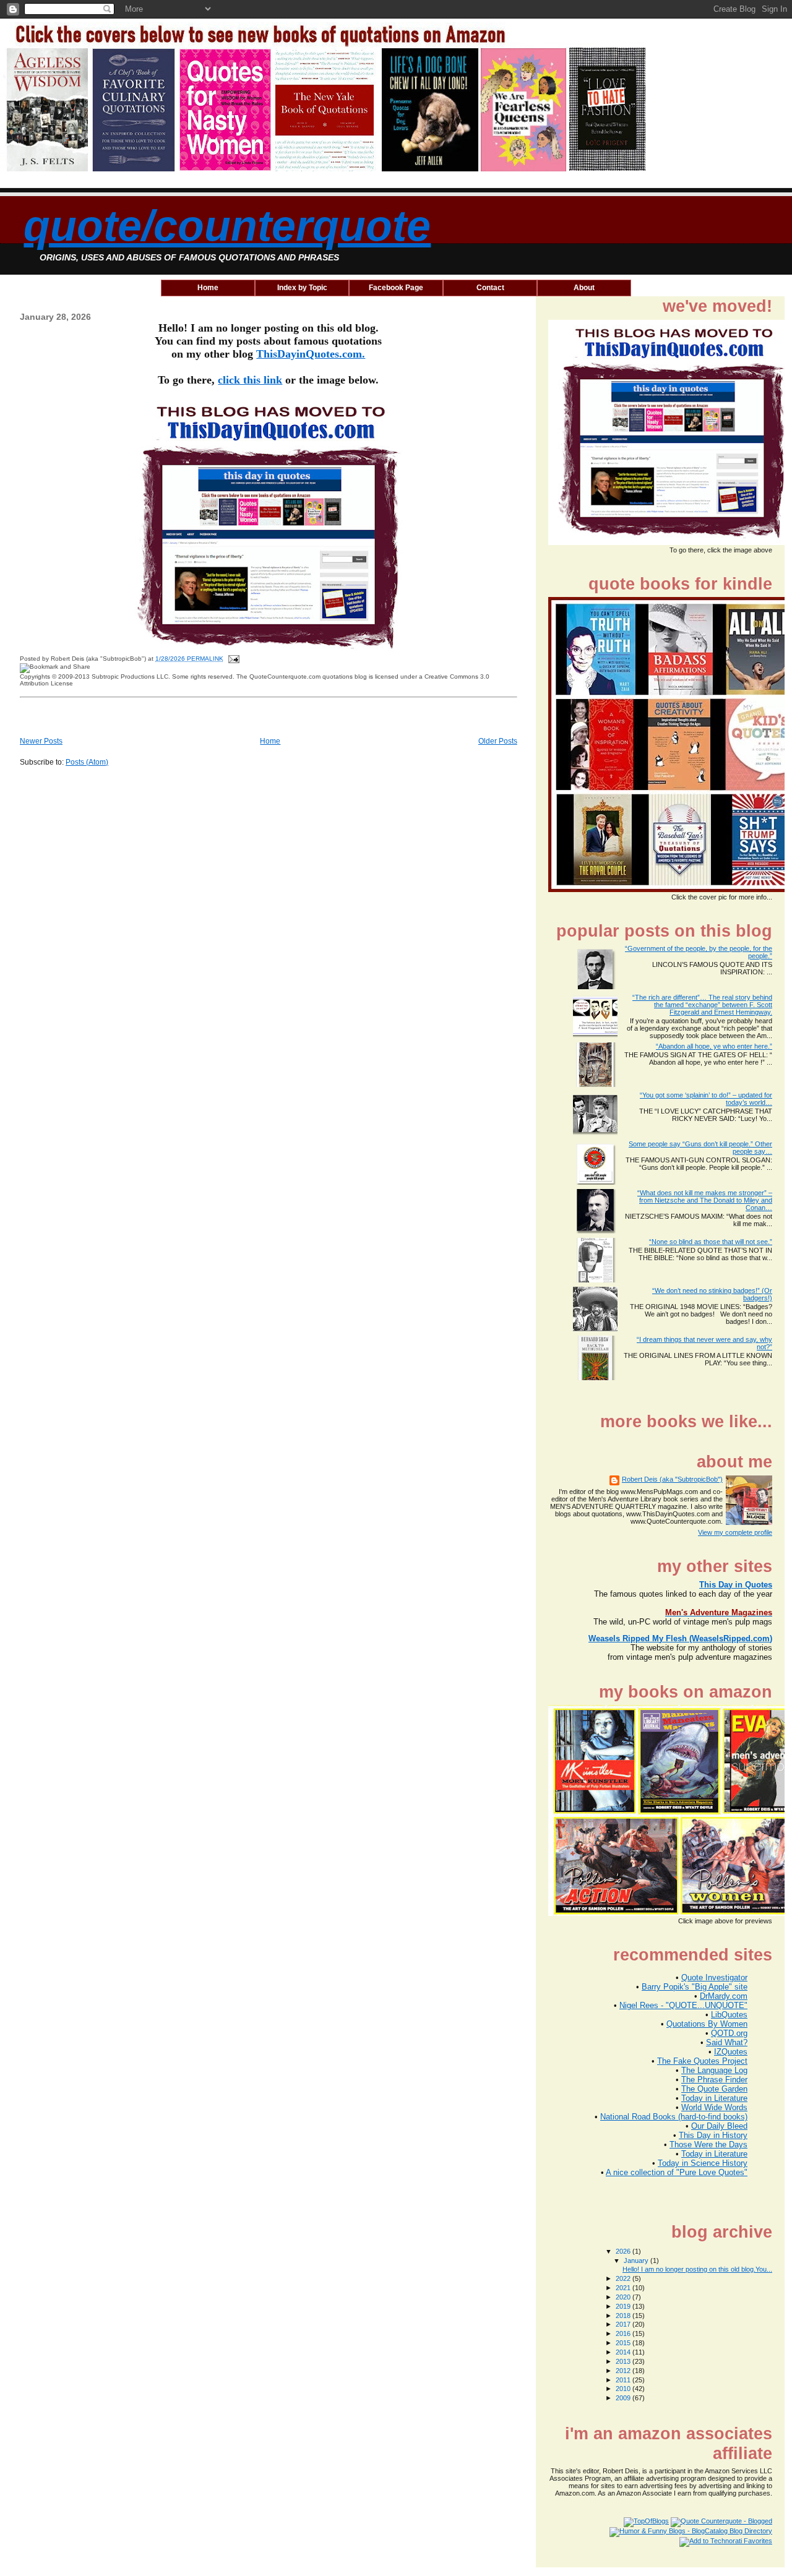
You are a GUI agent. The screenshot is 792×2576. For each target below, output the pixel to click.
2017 (624, 2324)
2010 (624, 2389)
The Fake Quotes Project (702, 2061)
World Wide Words (714, 2107)
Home (270, 741)
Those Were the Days (708, 2145)
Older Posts (498, 741)
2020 (624, 2297)
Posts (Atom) (87, 762)
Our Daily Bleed (719, 2126)
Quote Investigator (714, 1977)
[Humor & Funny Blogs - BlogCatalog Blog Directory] (691, 2531)
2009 (624, 2398)
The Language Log (714, 2070)
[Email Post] (232, 659)
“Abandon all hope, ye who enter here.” (714, 1046)
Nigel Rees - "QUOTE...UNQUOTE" (683, 2005)
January (637, 2260)
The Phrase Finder (714, 2080)
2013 (624, 2361)
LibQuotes (729, 2015)
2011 (624, 2380)
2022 (624, 2278)
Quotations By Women (707, 2024)
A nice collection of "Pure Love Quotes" (677, 2172)
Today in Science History (703, 2163)
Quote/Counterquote (227, 226)
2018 (624, 2316)
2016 (624, 2333)
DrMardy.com (724, 1996)
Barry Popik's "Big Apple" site (695, 1987)
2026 (624, 2251)
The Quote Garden (714, 2089)
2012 (624, 2371)
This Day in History (713, 2135)
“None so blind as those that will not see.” (711, 1242)
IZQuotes (731, 2052)
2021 (624, 2288)
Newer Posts (41, 741)
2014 (624, 2352)
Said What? (727, 2042)
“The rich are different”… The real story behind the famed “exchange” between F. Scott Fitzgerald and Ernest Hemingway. (702, 1005)
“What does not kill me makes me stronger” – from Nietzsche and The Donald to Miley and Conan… (705, 1200)
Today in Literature (714, 2098)
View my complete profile (735, 1532)
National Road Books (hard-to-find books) (674, 2117)
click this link (250, 380)
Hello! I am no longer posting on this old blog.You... (697, 2269)
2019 (624, 2306)
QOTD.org (729, 2033)
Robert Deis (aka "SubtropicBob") (672, 1479)
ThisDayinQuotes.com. (311, 354)
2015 (624, 2343)
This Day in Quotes (736, 1585)
